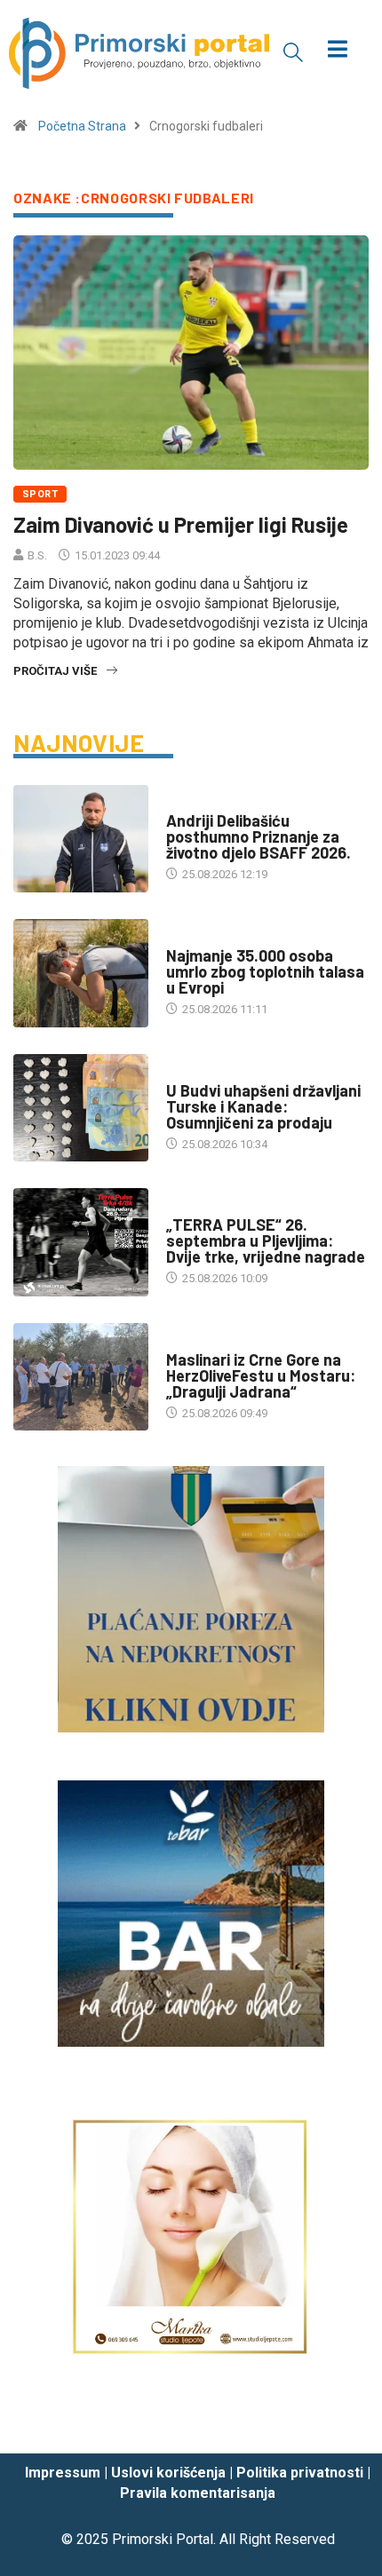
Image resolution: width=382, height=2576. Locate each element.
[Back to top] (342, 2423)
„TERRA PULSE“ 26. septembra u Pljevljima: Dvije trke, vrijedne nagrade (266, 1240)
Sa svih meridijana (219, 938)
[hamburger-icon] (338, 51)
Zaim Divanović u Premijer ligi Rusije (181, 524)
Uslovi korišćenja (168, 2473)
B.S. (37, 555)
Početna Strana (82, 126)
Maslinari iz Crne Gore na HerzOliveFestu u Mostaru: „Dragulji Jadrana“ (261, 1375)
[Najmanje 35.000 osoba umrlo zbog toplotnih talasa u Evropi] (81, 973)
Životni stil (199, 1207)
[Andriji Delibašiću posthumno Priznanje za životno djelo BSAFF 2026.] (81, 839)
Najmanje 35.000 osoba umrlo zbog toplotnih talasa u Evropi (265, 971)
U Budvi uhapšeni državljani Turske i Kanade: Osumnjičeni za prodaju (263, 1106)
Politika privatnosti (300, 2473)
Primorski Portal (163, 2539)
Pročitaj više (55, 671)
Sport (40, 494)
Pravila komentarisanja (198, 2493)
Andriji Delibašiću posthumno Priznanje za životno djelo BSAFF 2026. (259, 836)
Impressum (63, 2473)
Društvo (191, 1073)
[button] (293, 52)
